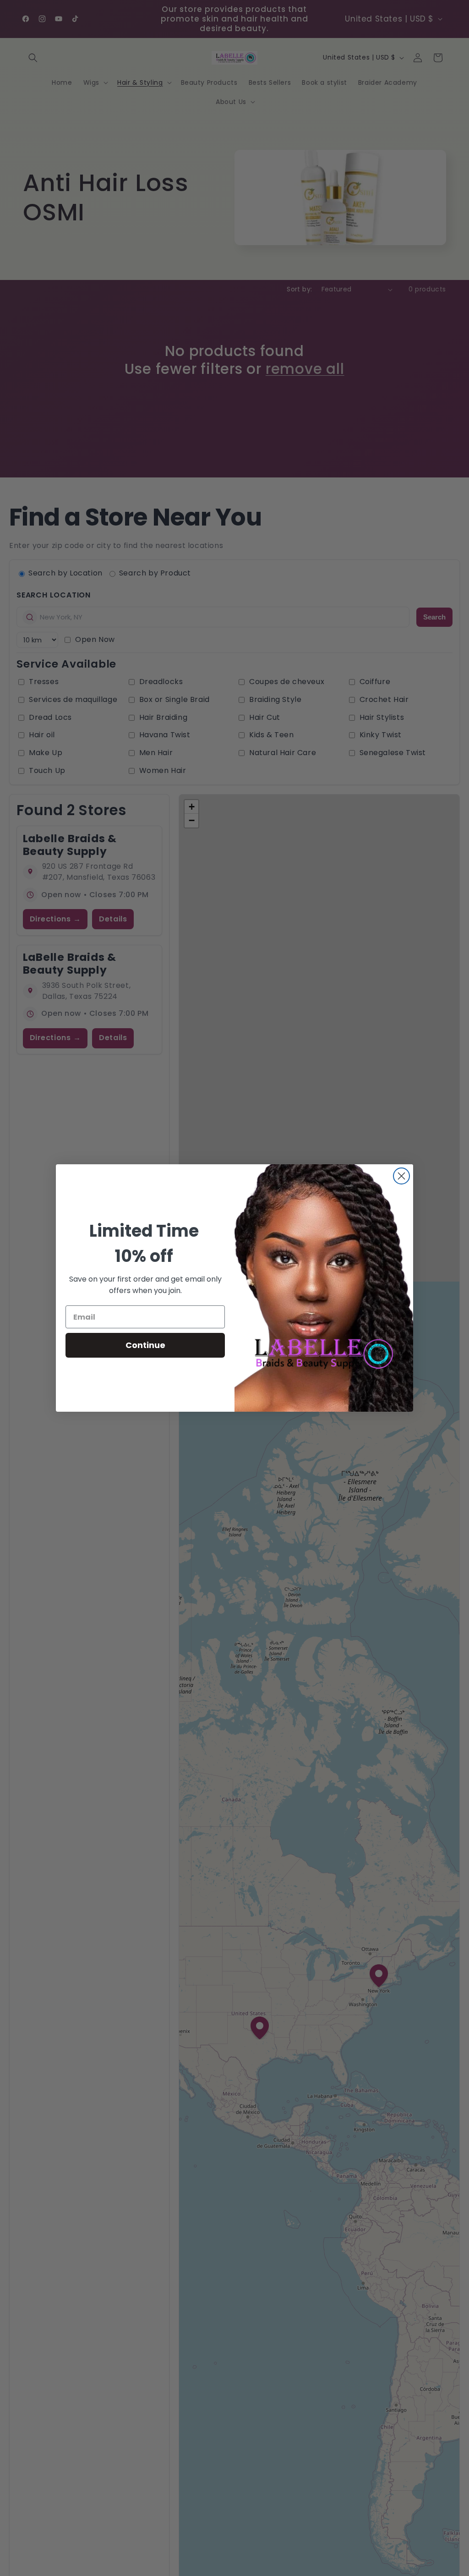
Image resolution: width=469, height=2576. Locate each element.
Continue (145, 1345)
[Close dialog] (401, 1176)
